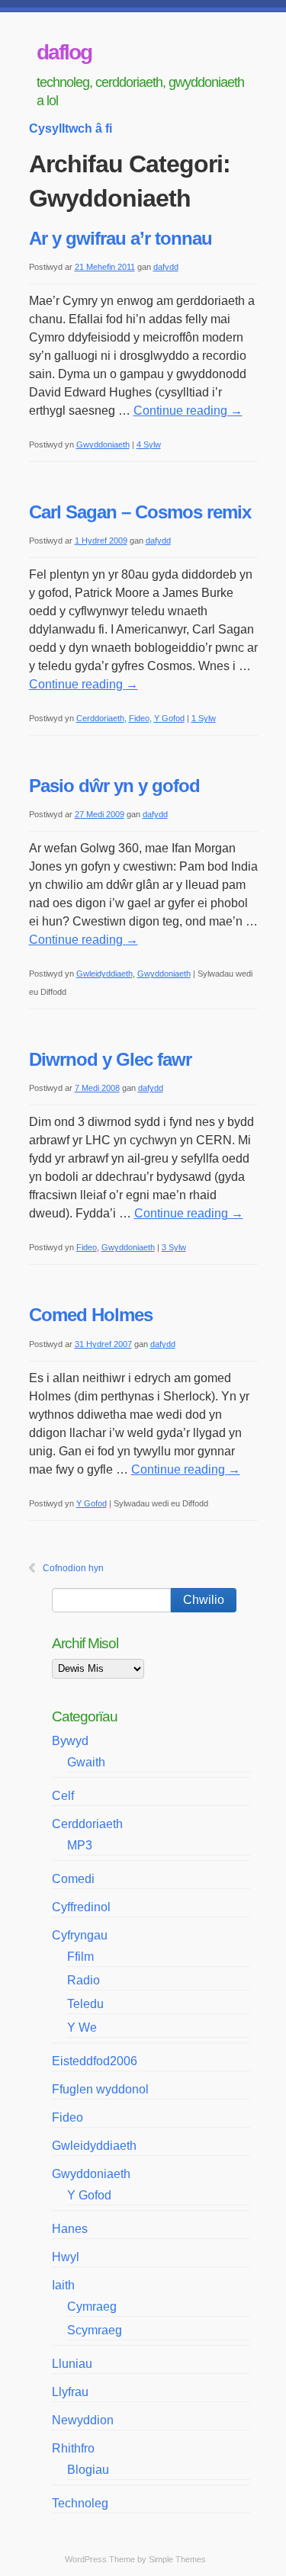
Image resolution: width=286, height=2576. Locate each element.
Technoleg (80, 2503)
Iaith (63, 2285)
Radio (84, 1980)
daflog (64, 52)
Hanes (70, 2229)
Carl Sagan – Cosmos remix (140, 512)
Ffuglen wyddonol (100, 2089)
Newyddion (83, 2420)
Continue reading (188, 411)
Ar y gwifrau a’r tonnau (121, 238)
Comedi (73, 1879)
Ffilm (80, 1957)
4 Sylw (149, 444)
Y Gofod (169, 718)
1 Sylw (204, 718)
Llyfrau (70, 2392)
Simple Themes (177, 2559)
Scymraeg (95, 2330)
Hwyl (66, 2257)
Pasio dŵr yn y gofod (114, 786)
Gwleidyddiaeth (104, 974)
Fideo (139, 718)
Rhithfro (73, 2448)
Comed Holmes (91, 1315)
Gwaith (86, 1762)
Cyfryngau (80, 1935)
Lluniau (72, 2364)
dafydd (166, 267)
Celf (63, 1796)
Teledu (85, 2004)
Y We (82, 2027)
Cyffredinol (81, 1907)
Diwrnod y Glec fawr (110, 1059)
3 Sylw (174, 1247)
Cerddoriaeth (100, 718)
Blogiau (88, 2470)
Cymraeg (92, 2307)
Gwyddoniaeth (103, 444)
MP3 (80, 1845)
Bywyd (70, 1741)
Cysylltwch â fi (71, 128)
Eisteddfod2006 (95, 2061)
